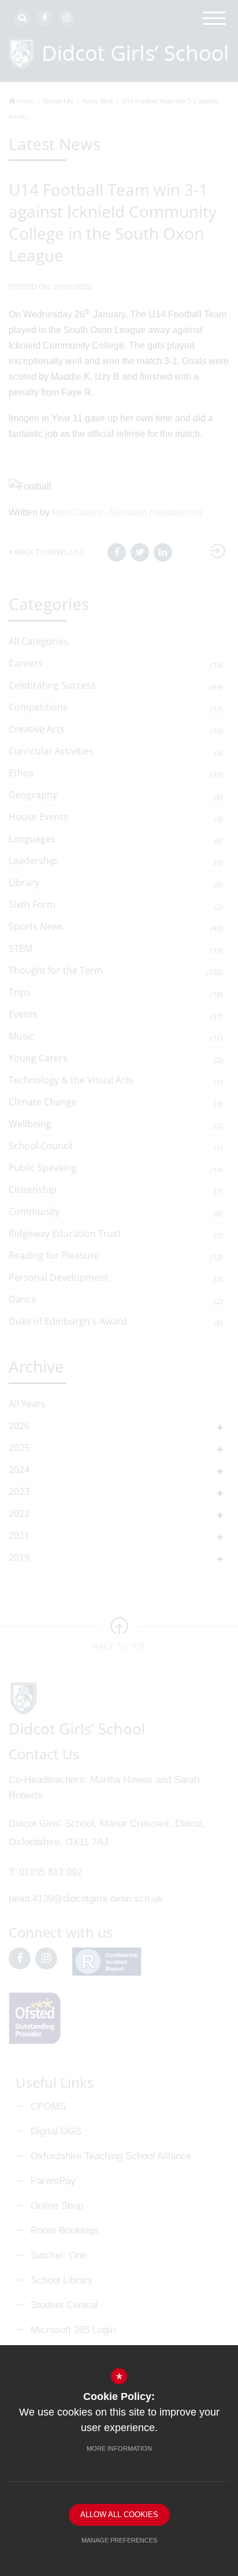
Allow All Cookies (119, 2515)
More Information (119, 2448)
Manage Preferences (119, 2540)
